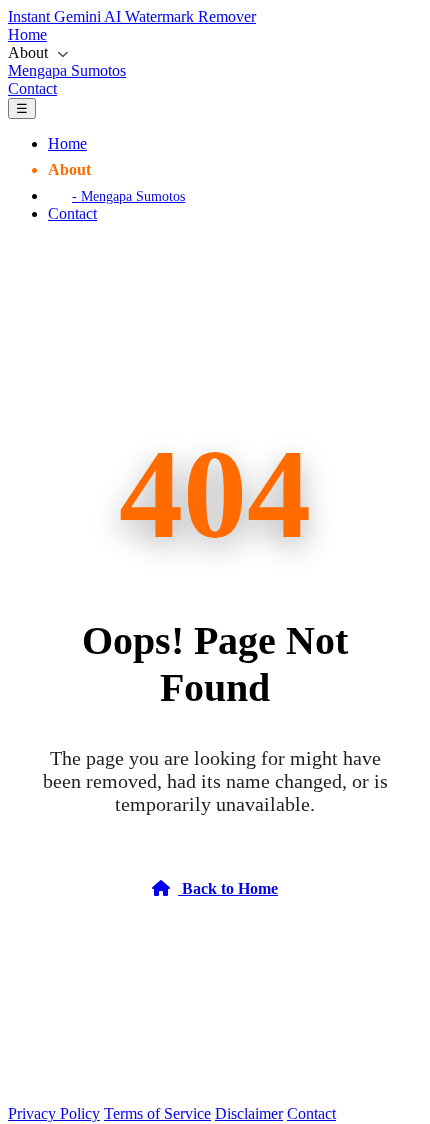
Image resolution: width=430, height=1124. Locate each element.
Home (27, 34)
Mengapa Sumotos (67, 70)
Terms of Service (157, 1113)
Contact (32, 88)
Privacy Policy (54, 1113)
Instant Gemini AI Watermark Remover (132, 16)
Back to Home (228, 888)
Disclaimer (249, 1113)
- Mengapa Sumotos (128, 196)
